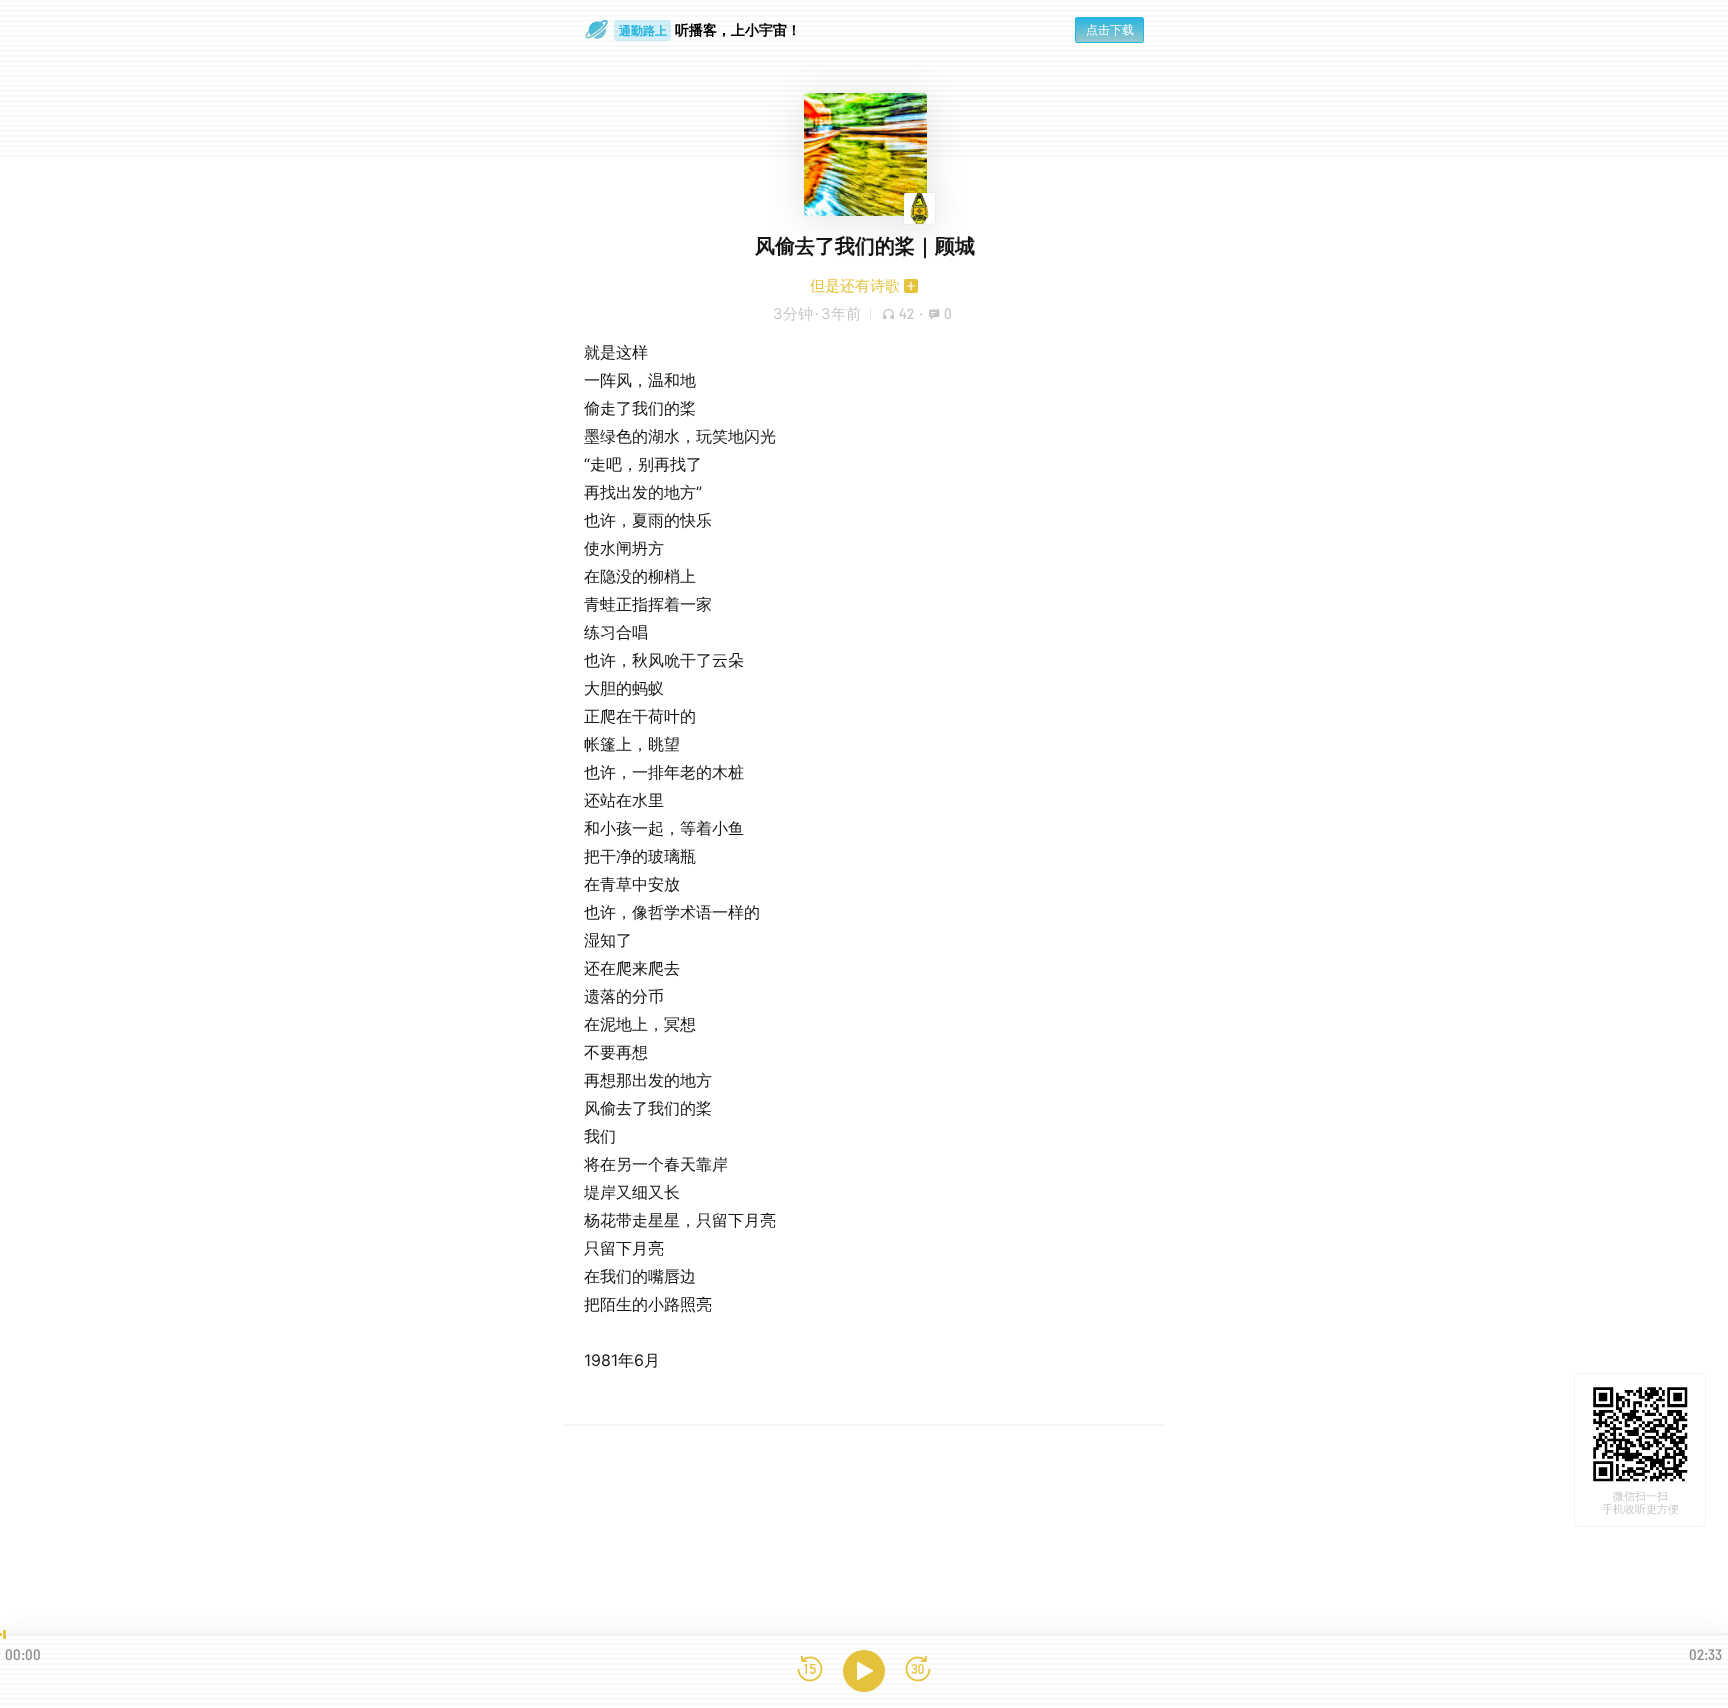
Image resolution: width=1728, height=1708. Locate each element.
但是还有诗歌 (855, 285)
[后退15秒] (810, 1670)
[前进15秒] (918, 1670)
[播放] (864, 1671)
